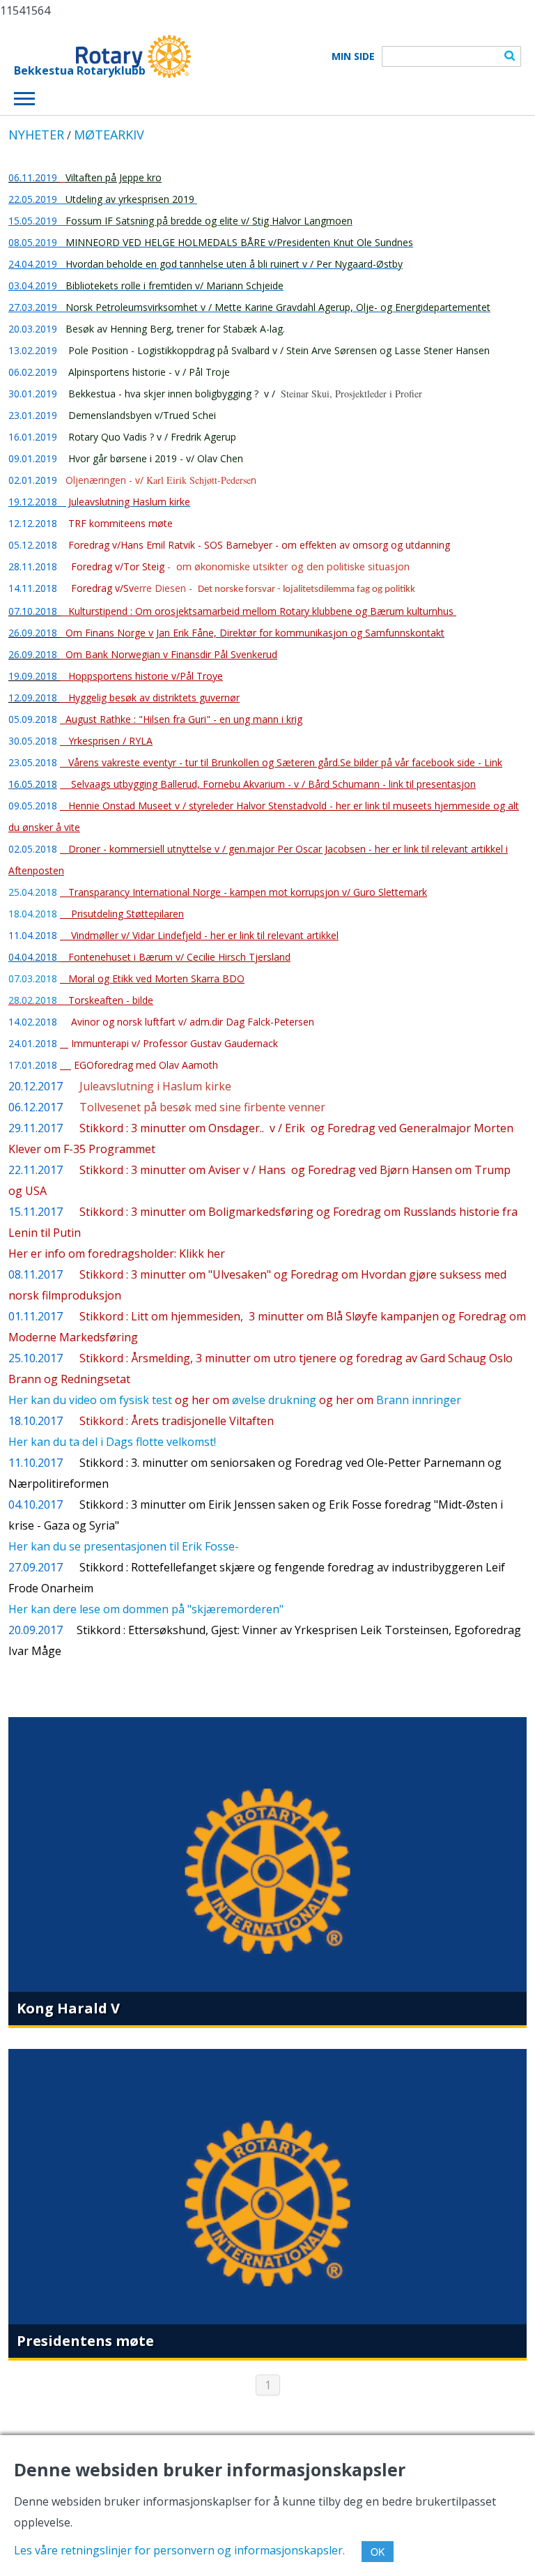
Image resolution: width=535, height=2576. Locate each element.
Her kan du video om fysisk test (90, 1400)
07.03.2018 (34, 978)
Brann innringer (419, 1400)
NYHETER (36, 135)
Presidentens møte (85, 2341)
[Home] (102, 56)
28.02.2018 (37, 1000)
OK (378, 2552)
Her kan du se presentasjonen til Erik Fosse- (124, 1546)
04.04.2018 (34, 957)
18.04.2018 (33, 914)
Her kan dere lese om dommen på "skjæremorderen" (146, 1609)
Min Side (353, 56)
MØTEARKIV (109, 135)
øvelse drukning (274, 1400)
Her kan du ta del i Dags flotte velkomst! (112, 1442)
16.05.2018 (33, 784)
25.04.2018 (33, 892)
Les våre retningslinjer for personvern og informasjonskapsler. (179, 2550)
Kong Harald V (68, 2008)
